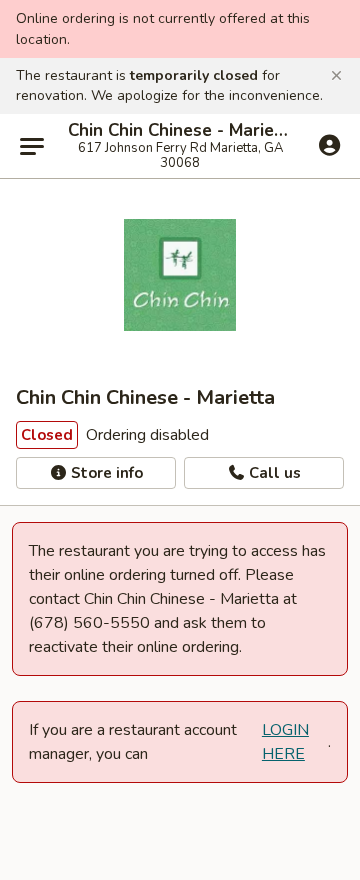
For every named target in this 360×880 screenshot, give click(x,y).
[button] (336, 76)
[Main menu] (32, 146)
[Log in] (329, 145)
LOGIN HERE (285, 742)
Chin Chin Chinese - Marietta (180, 131)
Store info (105, 473)
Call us (273, 473)
